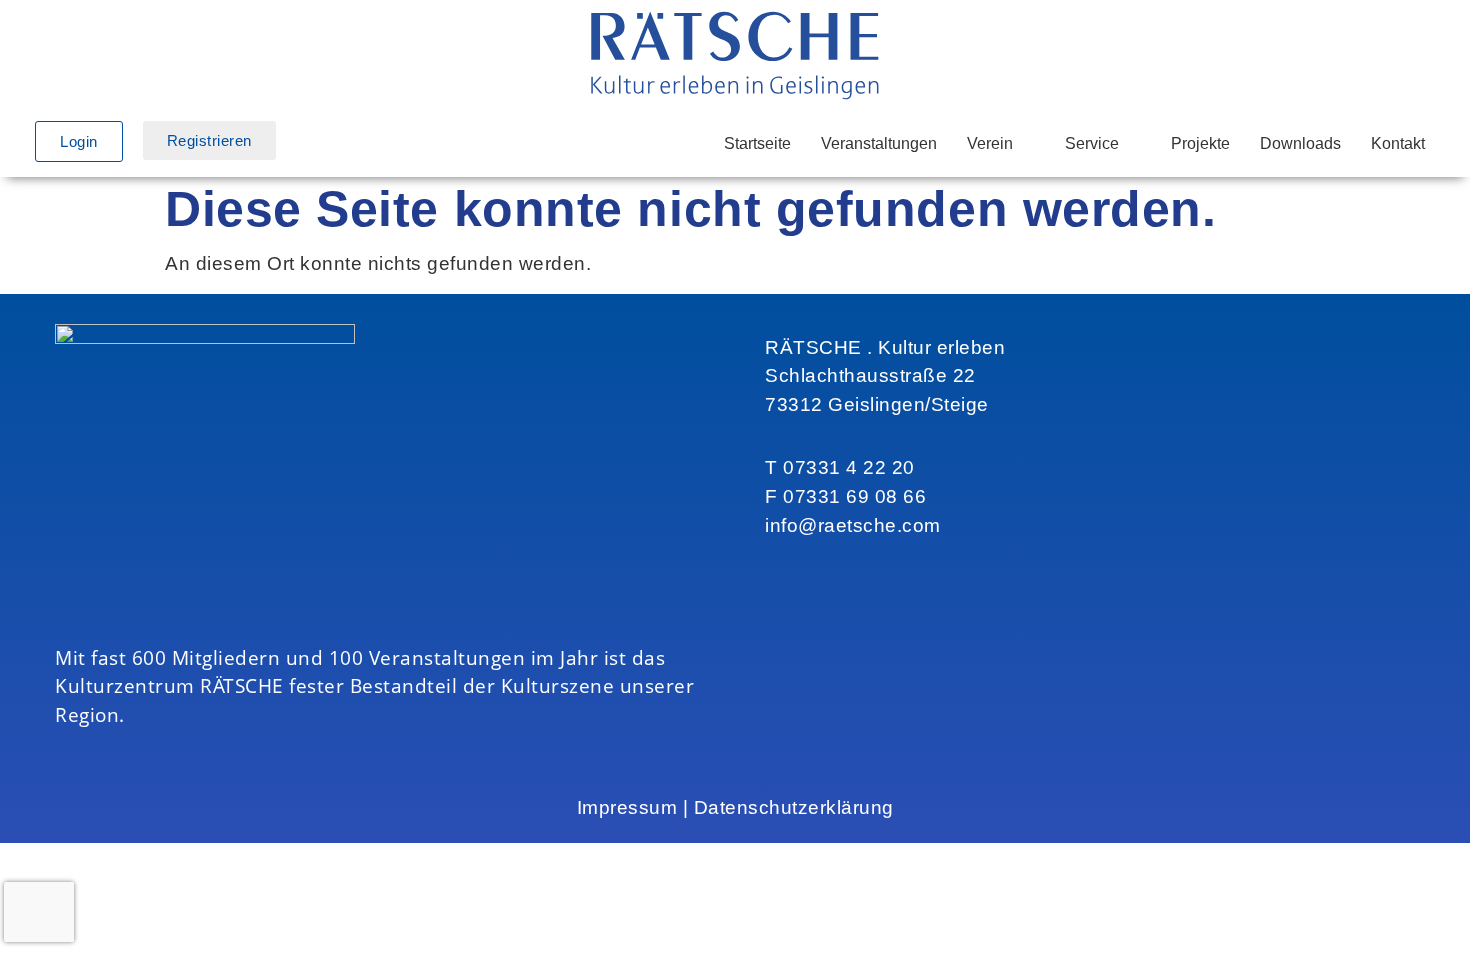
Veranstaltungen (879, 143)
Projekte (1200, 143)
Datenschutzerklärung (794, 807)
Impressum (627, 807)
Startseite (757, 143)
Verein (990, 143)
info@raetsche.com (853, 525)
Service (1092, 143)
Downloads (1300, 143)
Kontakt (1398, 143)
